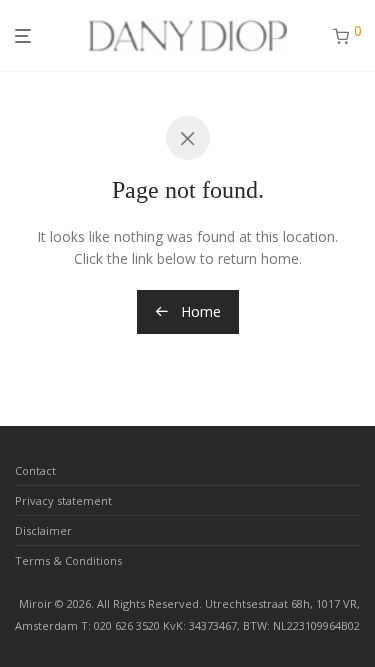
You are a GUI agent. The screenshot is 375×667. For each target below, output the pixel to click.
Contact (35, 470)
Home (199, 311)
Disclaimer (43, 530)
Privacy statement (63, 500)
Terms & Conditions (68, 560)
